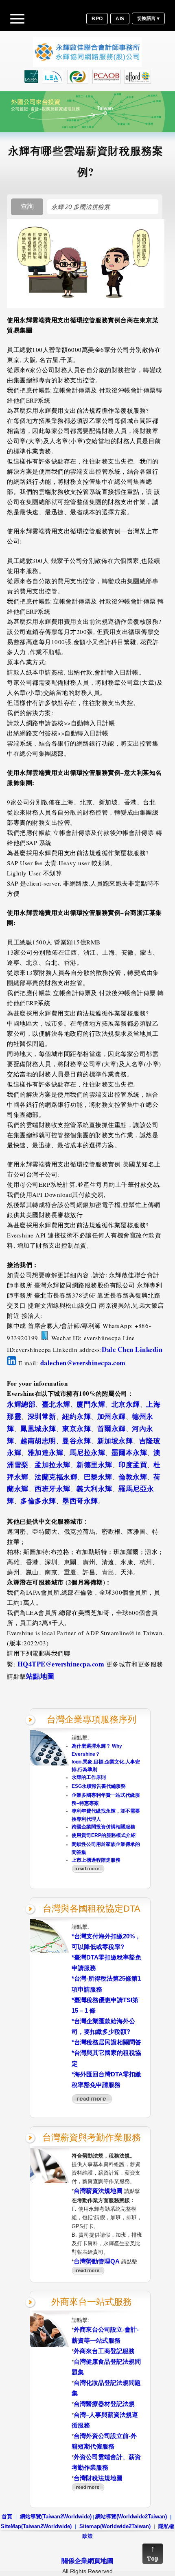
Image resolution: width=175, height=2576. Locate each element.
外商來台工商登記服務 (104, 2351)
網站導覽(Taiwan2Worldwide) (56, 2517)
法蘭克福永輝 (56, 1477)
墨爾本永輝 (129, 1453)
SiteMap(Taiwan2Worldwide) (36, 2526)
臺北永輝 (56, 1404)
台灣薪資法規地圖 (98, 2191)
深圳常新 (42, 1416)
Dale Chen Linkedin (132, 1349)
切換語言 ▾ (148, 18)
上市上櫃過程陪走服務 (96, 1860)
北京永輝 (126, 1404)
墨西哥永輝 (80, 1501)
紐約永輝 (77, 1416)
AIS (120, 19)
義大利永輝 (94, 1489)
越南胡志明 (38, 1441)
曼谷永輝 (77, 1441)
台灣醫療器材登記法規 (104, 2404)
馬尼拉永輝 (87, 1453)
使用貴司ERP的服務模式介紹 (104, 1835)
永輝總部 (21, 1404)
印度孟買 (133, 1465)
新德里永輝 (94, 1465)
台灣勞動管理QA (97, 2261)
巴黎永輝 (98, 1477)
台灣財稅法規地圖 (98, 2478)
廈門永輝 (91, 1404)
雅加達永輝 (46, 1453)
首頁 (7, 2517)
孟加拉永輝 (52, 1465)
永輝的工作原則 (89, 1777)
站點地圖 (40, 1676)
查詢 (27, 206)
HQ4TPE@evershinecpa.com (61, 1664)
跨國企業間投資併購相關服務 (103, 1827)
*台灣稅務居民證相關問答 (106, 2042)
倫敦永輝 (133, 1477)
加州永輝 (112, 1416)
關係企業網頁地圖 (87, 2561)
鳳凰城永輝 (38, 1429)
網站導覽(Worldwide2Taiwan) (131, 2517)
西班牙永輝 (52, 1489)
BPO (97, 19)
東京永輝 (77, 1429)
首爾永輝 (112, 1429)
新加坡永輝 (115, 1441)
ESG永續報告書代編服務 (99, 1786)
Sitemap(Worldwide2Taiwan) (115, 2526)
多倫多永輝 (38, 1501)
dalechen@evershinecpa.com (83, 1363)
